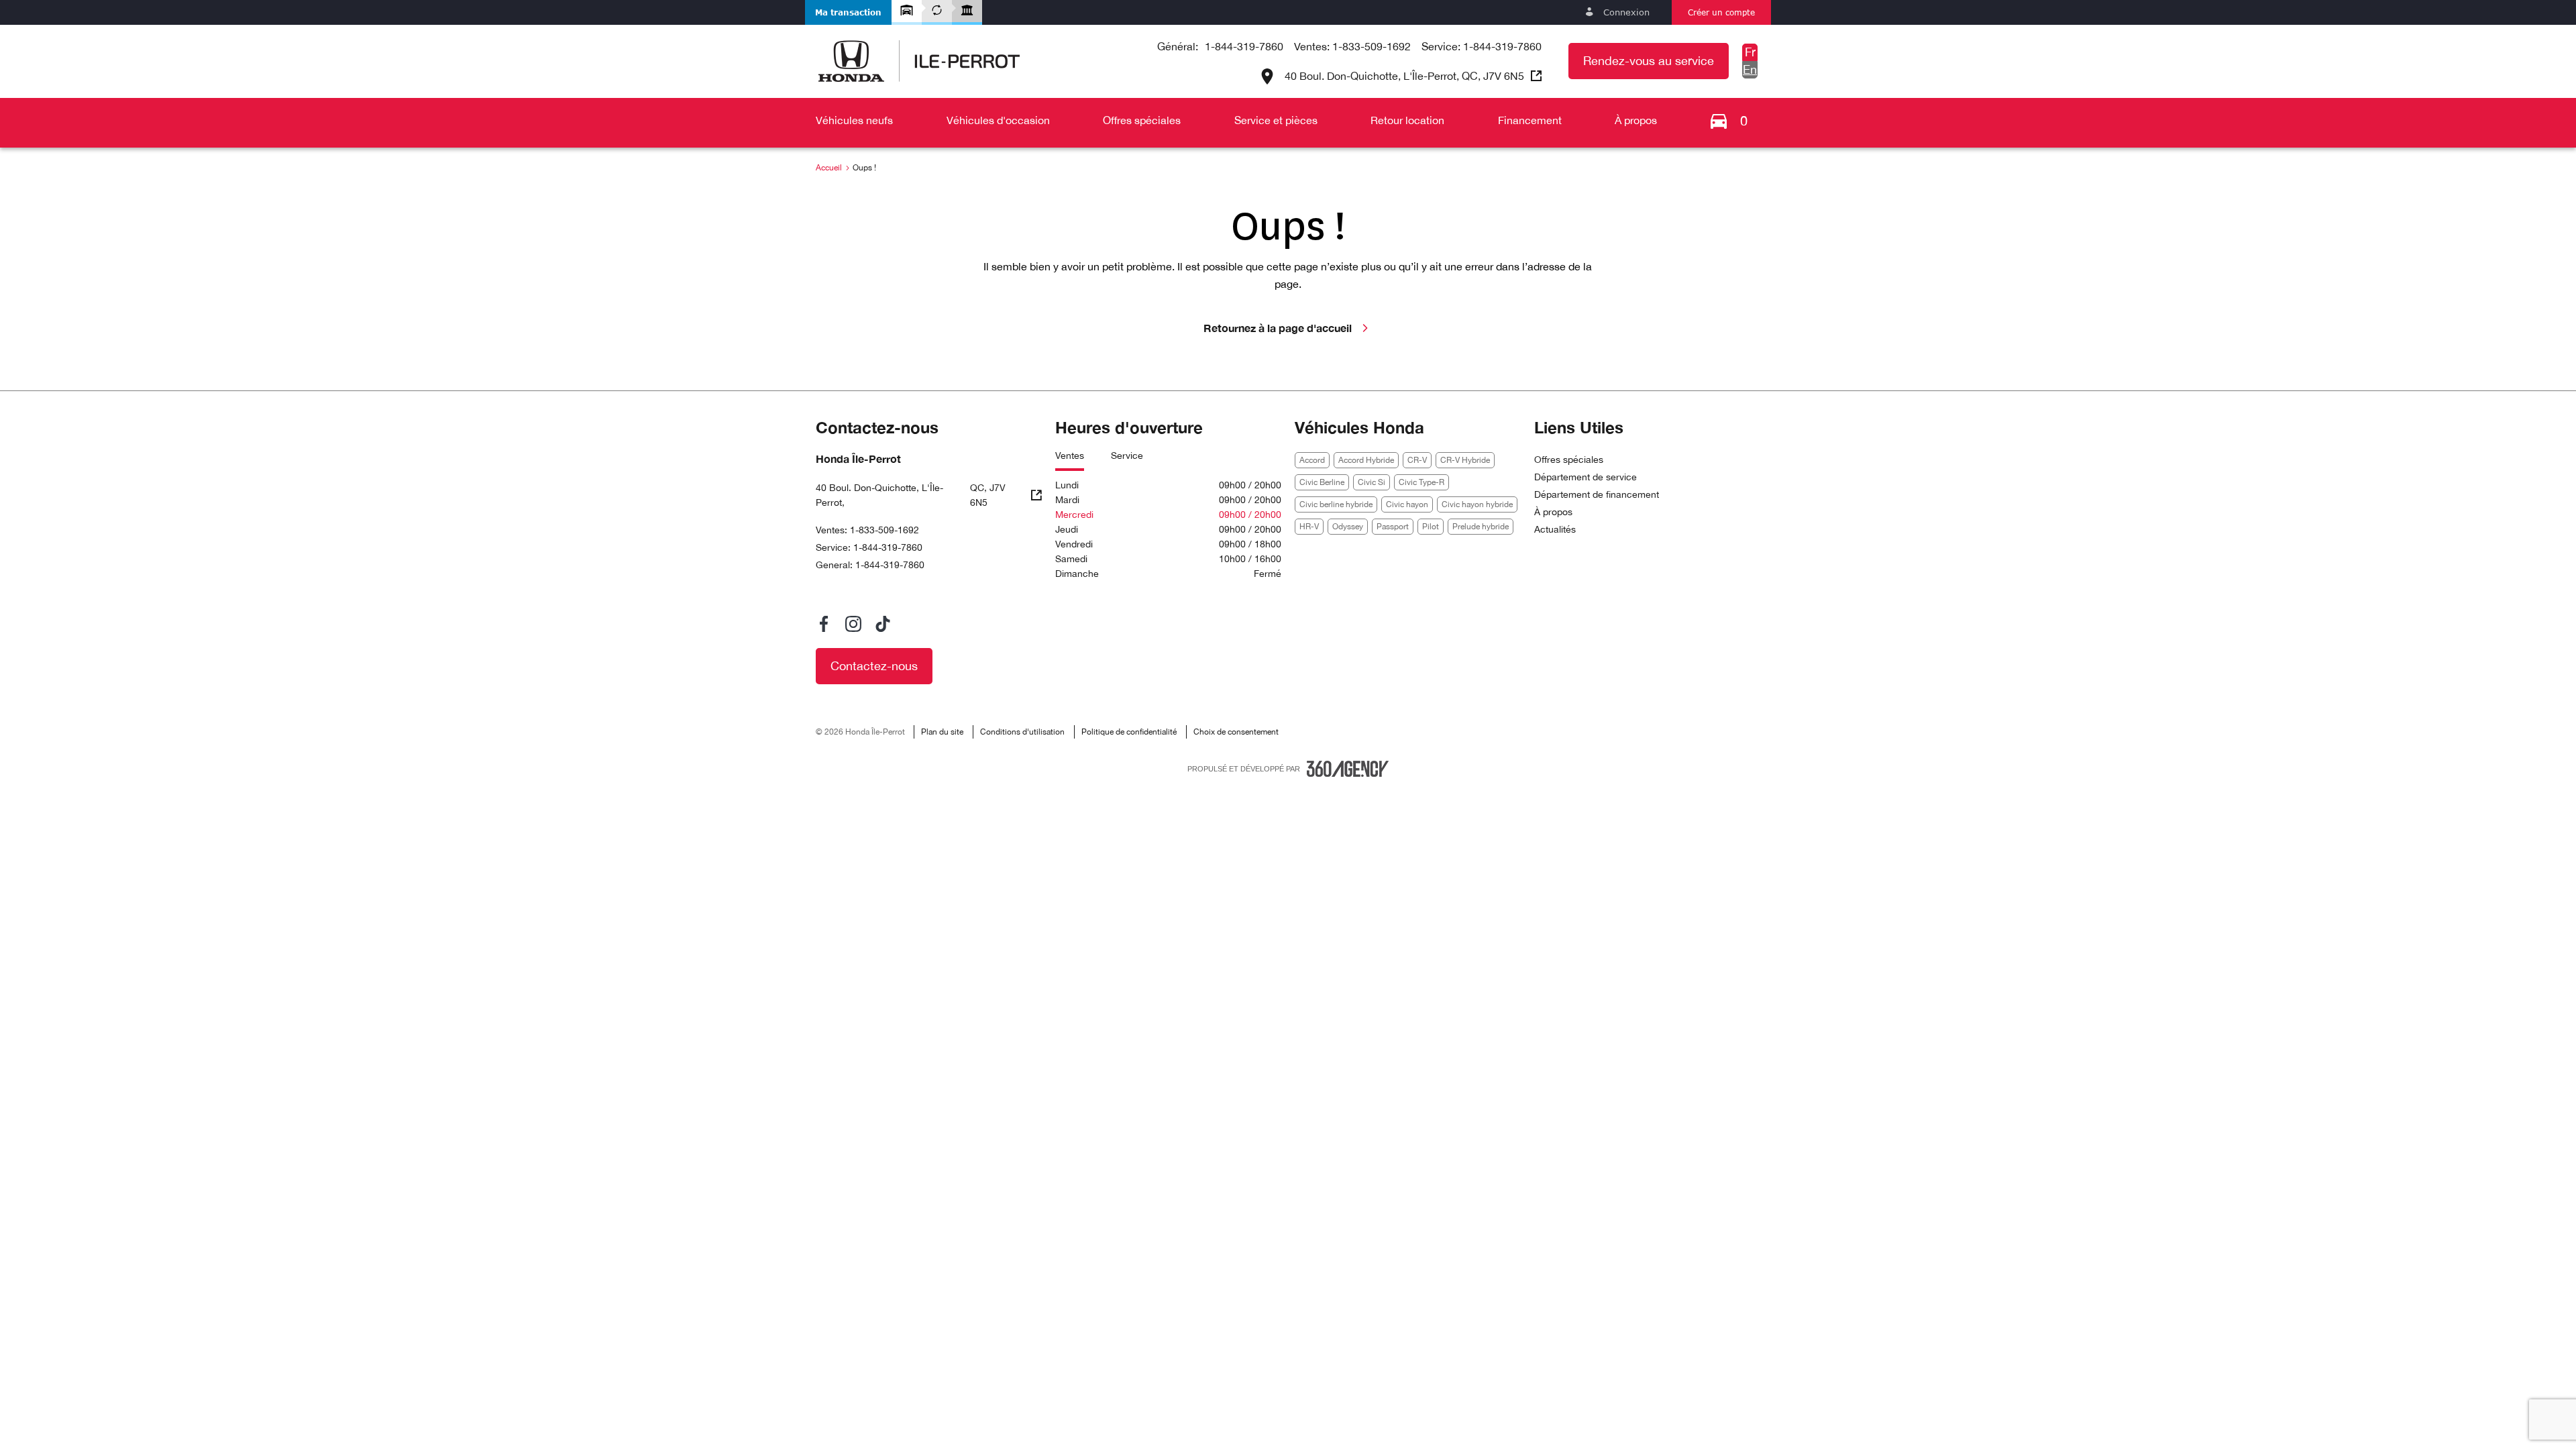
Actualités (1555, 529)
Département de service (1586, 477)
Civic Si (1372, 482)
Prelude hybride (1481, 527)
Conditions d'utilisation (1022, 732)
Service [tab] (1127, 455)
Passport (1393, 527)
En (1750, 69)
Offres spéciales (1569, 460)
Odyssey (1348, 527)
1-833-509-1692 (1372, 46)
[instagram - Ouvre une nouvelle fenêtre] (853, 624)
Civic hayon (1407, 504)
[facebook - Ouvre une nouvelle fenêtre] (824, 624)
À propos (1553, 512)
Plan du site (942, 732)
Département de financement (1597, 494)
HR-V (1309, 527)
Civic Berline (1322, 482)
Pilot (1431, 527)
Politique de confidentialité (1129, 732)
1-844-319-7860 (1244, 46)
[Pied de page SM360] (1348, 769)
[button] (848, 12)
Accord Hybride (1366, 460)
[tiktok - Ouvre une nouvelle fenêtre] (883, 624)
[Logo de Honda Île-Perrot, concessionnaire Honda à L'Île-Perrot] (919, 61)
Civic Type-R (1421, 482)
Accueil (829, 168)
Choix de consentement (1236, 732)
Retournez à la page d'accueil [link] (1278, 328)
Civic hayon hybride (1477, 504)
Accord (1312, 460)
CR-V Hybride (1465, 460)
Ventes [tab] (1070, 455)
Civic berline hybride (1336, 504)
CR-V (1417, 460)
